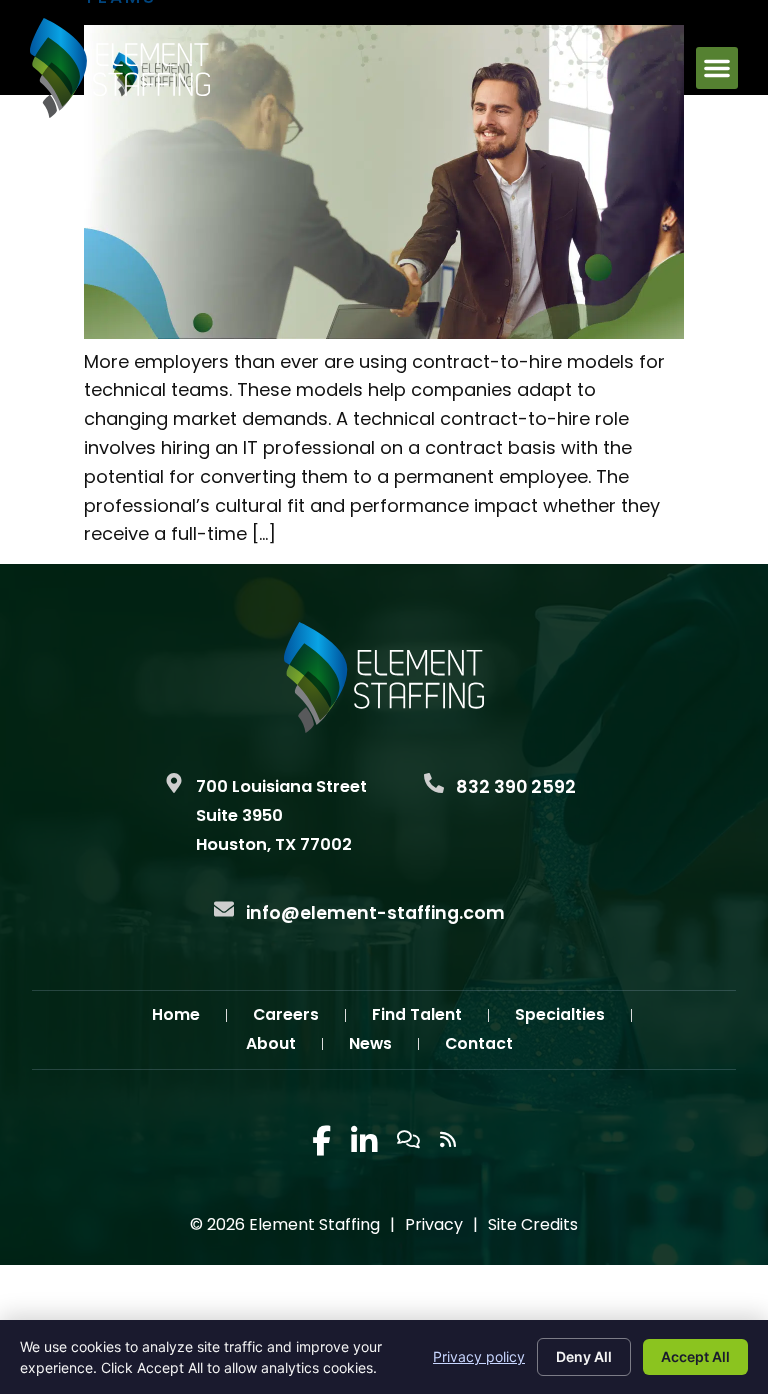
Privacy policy (479, 1356)
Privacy (434, 1224)
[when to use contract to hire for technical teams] (384, 332)
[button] (717, 68)
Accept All (695, 1356)
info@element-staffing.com (375, 913)
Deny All (584, 1356)
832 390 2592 (516, 787)
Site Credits (533, 1224)
